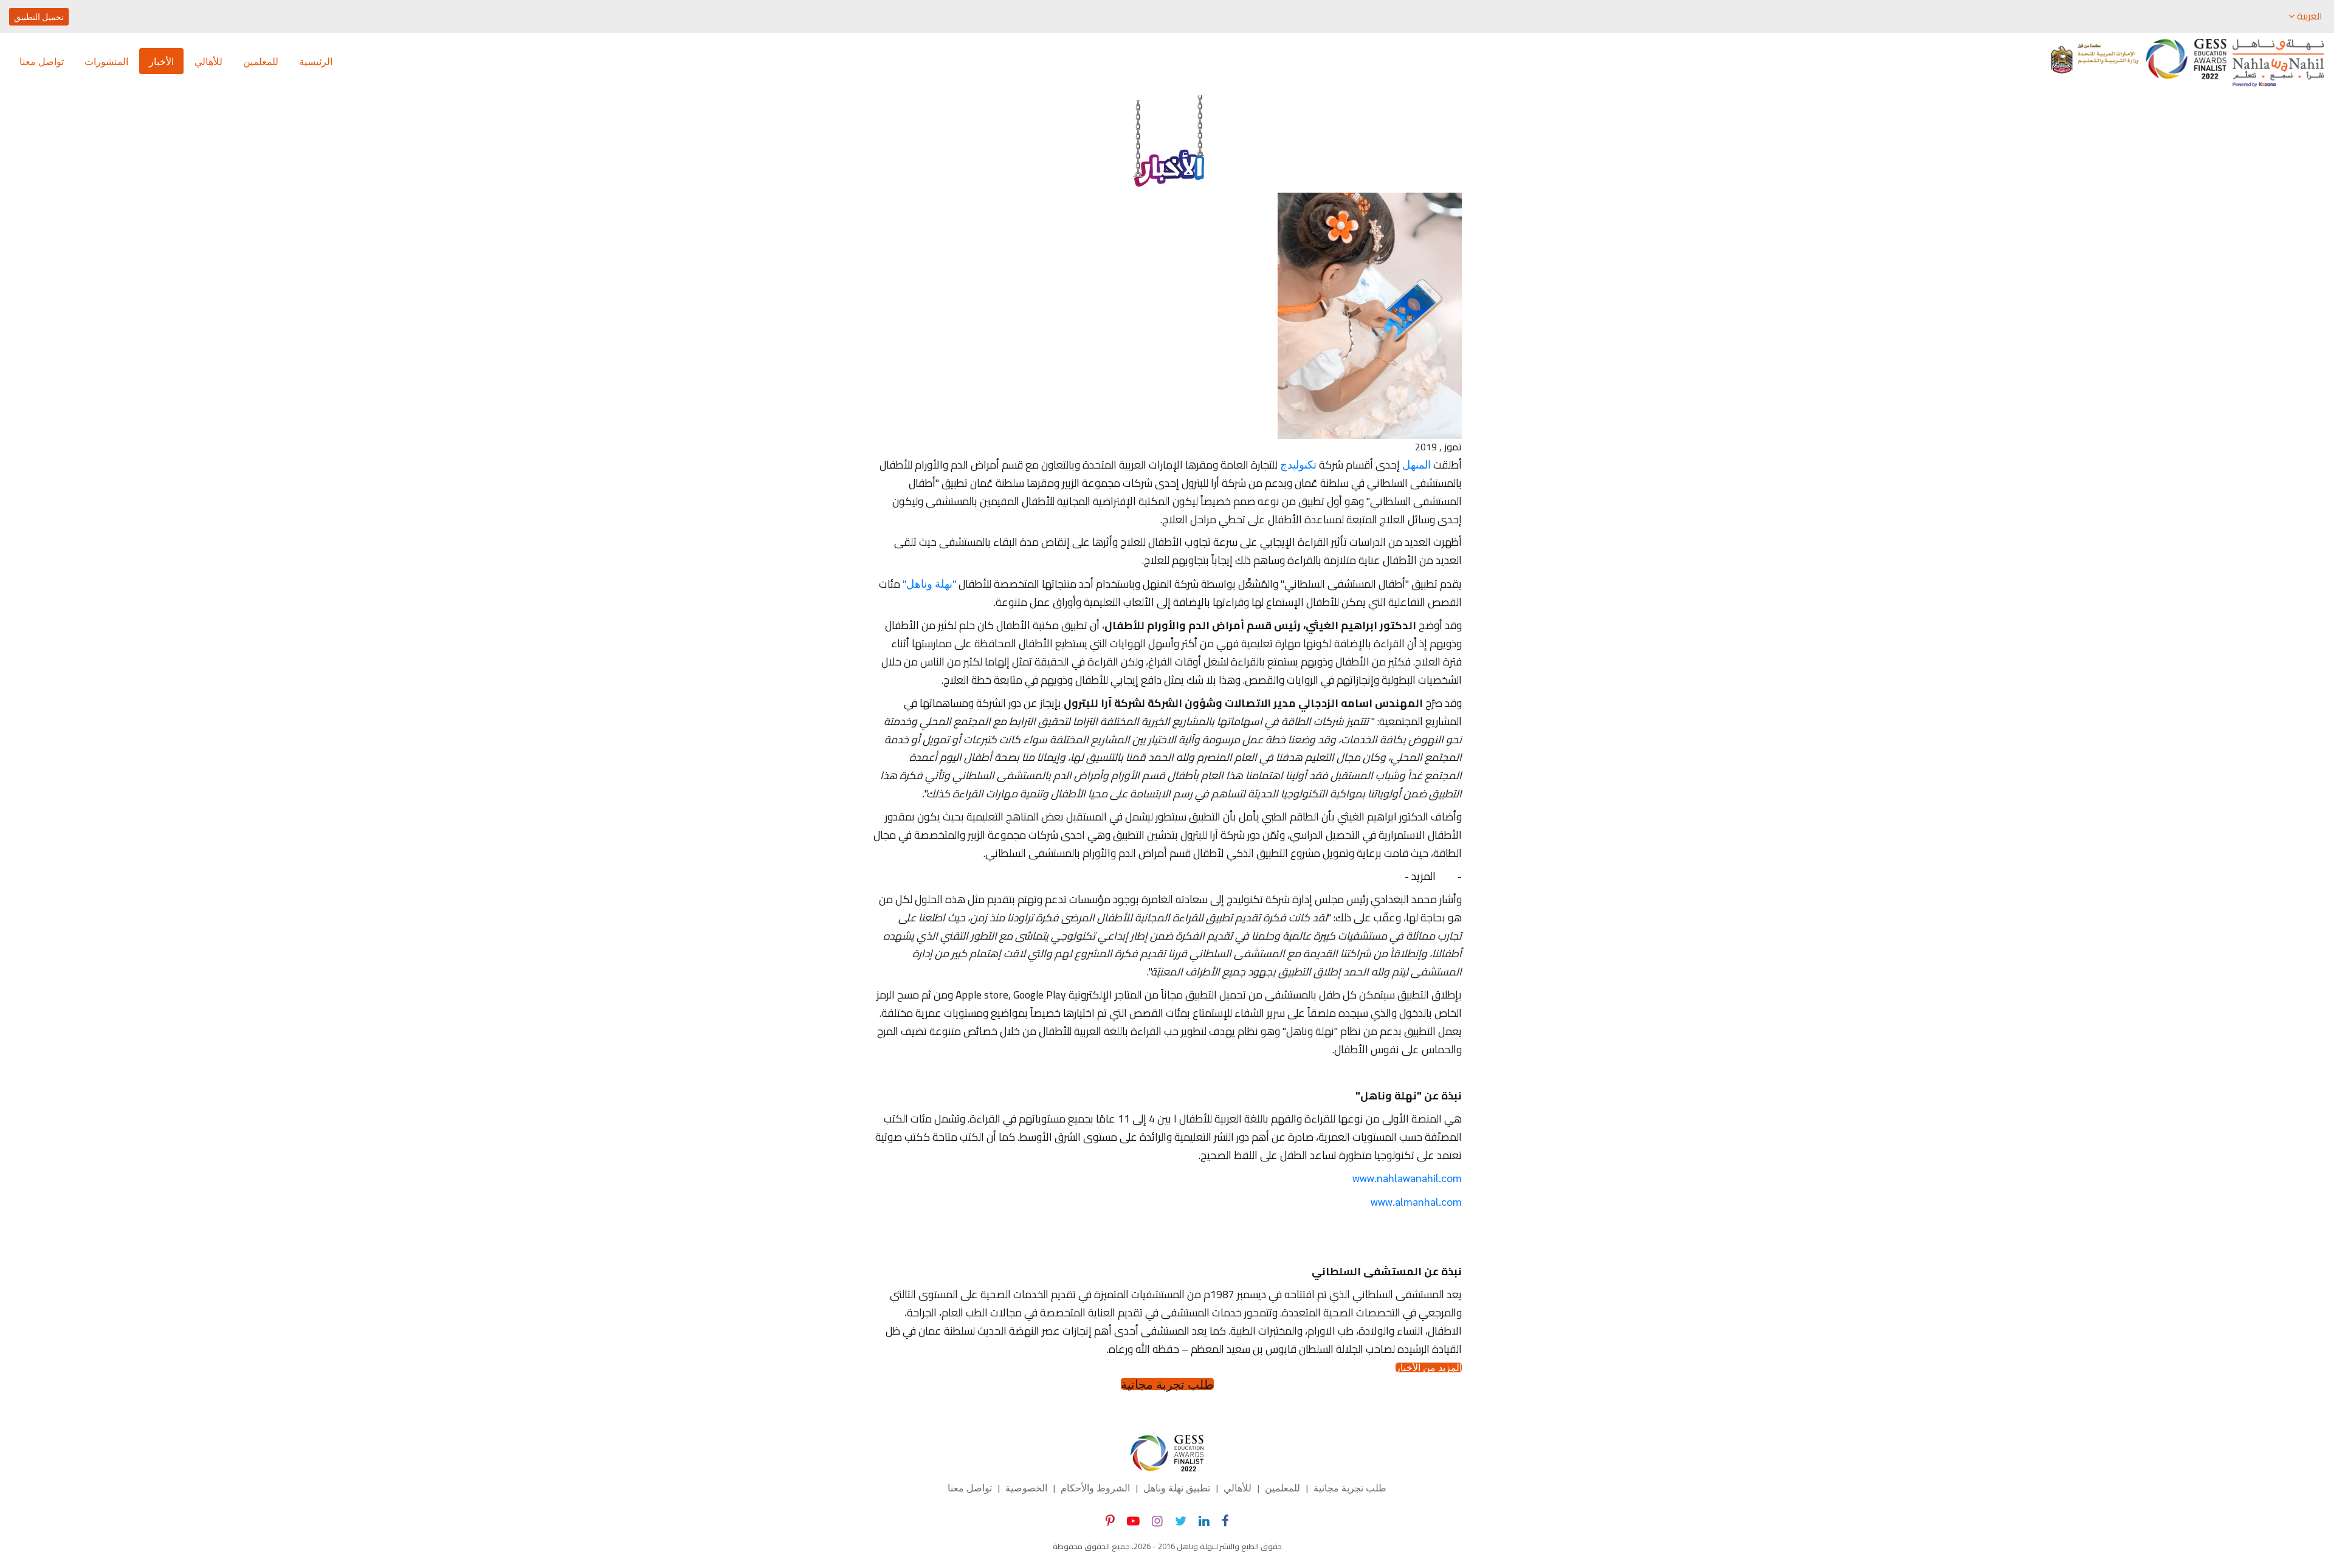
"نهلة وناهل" (929, 583)
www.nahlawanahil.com (1407, 1178)
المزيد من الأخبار (1429, 1367)
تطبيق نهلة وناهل (1177, 1487)
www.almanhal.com (1416, 1201)
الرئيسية (316, 61)
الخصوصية (1026, 1487)
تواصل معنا (42, 61)
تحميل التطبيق (39, 16)
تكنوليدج (1298, 464)
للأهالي (208, 61)
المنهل (1417, 464)
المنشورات (106, 61)
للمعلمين (261, 61)
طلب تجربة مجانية (1167, 1384)
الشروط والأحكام (1095, 1487)
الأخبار (161, 61)
